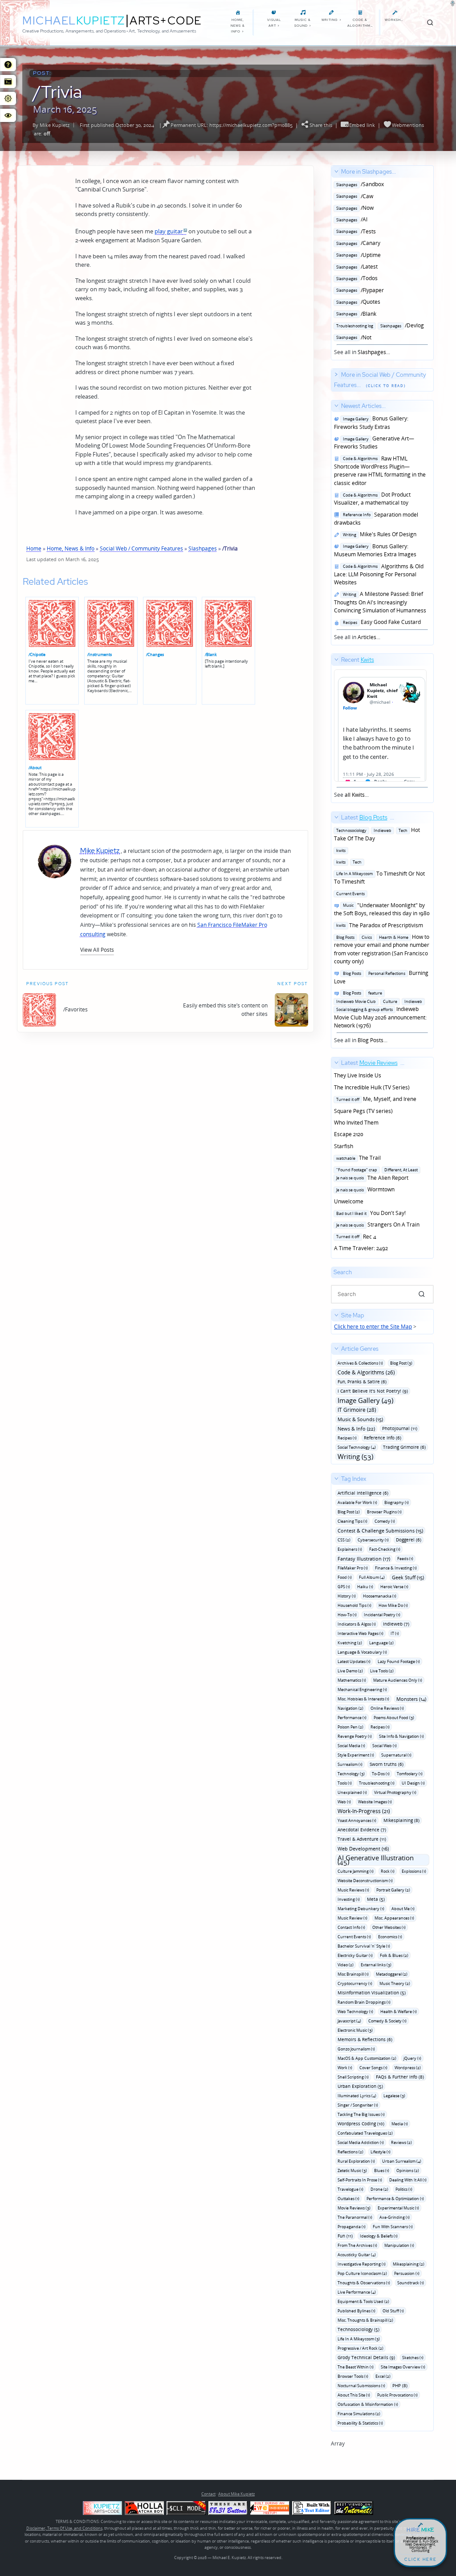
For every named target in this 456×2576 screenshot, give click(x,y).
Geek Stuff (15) (408, 1577)
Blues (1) (382, 2170)
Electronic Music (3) (355, 2030)
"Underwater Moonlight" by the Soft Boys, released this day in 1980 (382, 909)
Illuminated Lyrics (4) (357, 2096)
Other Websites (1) (389, 1927)
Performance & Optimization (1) (395, 2199)
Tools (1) (345, 1783)
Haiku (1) (365, 1587)
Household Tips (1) (354, 1605)
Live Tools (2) (382, 1671)
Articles (367, 637)
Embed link (362, 125)
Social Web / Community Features (141, 548)
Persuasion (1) (407, 2273)
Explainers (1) (350, 1549)
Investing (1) (349, 1899)
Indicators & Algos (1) (357, 1624)
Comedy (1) (385, 1521)
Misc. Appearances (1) (394, 1918)
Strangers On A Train (377, 1225)
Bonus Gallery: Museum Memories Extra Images (375, 550)
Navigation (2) (350, 1708)
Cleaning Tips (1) (352, 1521)
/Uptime (357, 255)
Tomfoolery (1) (410, 1774)
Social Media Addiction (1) (361, 2142)
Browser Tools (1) (353, 2376)
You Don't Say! (370, 1213)
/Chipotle (37, 654)
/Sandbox (359, 184)
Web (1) (344, 1802)
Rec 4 (355, 1237)
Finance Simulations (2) (359, 2414)
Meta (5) (376, 1899)
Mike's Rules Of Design (378, 534)
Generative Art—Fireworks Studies (374, 442)
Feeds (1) (405, 1559)
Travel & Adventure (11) (362, 1839)
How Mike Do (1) (393, 1605)
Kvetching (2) (350, 1643)
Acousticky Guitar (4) (357, 2255)
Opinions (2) (408, 2170)
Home (34, 548)
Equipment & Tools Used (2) (363, 2301)
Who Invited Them (356, 1123)
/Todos (356, 278)
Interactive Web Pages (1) (360, 1633)
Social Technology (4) (357, 1447)
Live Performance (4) (357, 2292)
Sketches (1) (413, 2358)
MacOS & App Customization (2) (367, 2058)
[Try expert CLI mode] (186, 2508)
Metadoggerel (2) (392, 1974)
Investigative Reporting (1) (362, 2264)
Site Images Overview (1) (403, 2367)
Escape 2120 (349, 1134)
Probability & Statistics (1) (360, 2423)
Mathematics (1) (352, 1680)
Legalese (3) (394, 2096)
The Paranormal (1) (355, 2217)
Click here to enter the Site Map (373, 1327)
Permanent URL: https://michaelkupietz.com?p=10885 (232, 125)
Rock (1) (388, 1871)
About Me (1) (403, 1909)
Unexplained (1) (352, 1792)
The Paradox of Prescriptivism (379, 925)
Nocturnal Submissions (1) (361, 2386)
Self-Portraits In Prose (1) (360, 2180)
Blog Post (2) (349, 1512)
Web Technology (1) (355, 2011)
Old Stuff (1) (393, 2311)
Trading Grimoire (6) (404, 1447)
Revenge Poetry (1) (355, 1736)
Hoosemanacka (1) (380, 1596)
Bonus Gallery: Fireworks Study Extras (371, 422)
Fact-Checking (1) (385, 1549)
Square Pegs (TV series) (363, 1111)
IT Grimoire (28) (357, 1410)
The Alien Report (376, 1174)
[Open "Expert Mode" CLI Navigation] (8, 82)
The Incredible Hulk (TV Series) (372, 1087)
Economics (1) (390, 1937)
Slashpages (203, 548)
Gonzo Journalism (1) (356, 2049)
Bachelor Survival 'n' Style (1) (364, 1946)
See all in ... (379, 262)
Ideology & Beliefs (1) (379, 2236)
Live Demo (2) (350, 1671)
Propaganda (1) (352, 2227)
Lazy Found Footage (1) (399, 1661)
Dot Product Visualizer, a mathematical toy (372, 499)
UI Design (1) (413, 1783)
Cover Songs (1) (373, 2068)
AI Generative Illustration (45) (376, 1860)
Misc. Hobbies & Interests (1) (363, 1699)
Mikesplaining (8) (401, 1820)
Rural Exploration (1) (356, 2161)
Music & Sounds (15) (360, 1419)
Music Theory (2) (395, 1983)
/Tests (355, 231)
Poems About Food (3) (394, 1718)
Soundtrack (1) (411, 2283)
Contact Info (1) (351, 1927)
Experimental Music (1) (398, 2208)
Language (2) (381, 1643)
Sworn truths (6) (387, 1764)
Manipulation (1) (399, 2245)
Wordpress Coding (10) (361, 2124)
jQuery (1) (412, 2058)
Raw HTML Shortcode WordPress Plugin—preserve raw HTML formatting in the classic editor (380, 471)
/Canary (357, 243)
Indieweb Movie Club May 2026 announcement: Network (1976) (380, 1009)
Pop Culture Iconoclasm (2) (362, 2273)
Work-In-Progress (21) (364, 1811)
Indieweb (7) (396, 1624)
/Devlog (379, 325)
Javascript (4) (349, 2021)
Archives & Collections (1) (360, 1363)
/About (35, 768)
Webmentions (408, 125)
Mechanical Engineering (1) (362, 1689)
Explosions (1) (414, 1871)
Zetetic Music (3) (352, 2170)
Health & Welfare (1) (399, 2011)
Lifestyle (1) (381, 2152)
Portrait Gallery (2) (393, 1890)
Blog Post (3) (401, 1363)
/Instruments (100, 654)
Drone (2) (379, 2189)
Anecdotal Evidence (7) (362, 1830)
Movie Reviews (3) (354, 2208)
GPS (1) (344, 1587)
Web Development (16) (363, 1848)
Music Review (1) (352, 1918)
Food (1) (345, 1577)
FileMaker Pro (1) (353, 1568)
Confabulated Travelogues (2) (365, 2133)
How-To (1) (347, 1615)
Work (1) (345, 2068)
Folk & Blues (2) (394, 1955)
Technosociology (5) (358, 2329)
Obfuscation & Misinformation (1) (368, 2404)
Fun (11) (345, 2236)
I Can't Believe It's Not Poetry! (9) (373, 1391)
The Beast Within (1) (356, 2367)
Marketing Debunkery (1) (361, 1909)
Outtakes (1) (348, 2199)
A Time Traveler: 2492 (361, 1248)
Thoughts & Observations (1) (364, 2283)
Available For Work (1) (357, 1502)
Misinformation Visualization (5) (372, 1993)
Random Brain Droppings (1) (364, 2002)
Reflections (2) (350, 2152)
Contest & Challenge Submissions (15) (380, 1531)
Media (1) (400, 2124)
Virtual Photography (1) (395, 1792)
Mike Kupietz (55, 125)
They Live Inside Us (358, 1075)
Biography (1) (397, 1502)
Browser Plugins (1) (384, 1512)
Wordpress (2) (408, 2068)
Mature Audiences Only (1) (398, 1680)
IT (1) (395, 1633)
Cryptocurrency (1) (355, 1983)
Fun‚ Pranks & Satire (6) (362, 1382)
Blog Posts (370, 1040)
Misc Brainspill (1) (353, 1974)
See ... (354, 728)
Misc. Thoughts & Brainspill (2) (365, 2320)
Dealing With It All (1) (408, 2180)
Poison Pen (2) (350, 1727)
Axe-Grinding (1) (395, 2217)
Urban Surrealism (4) (402, 2161)
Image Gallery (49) (365, 1400)
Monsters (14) (411, 1699)
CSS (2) (344, 1540)
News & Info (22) (356, 1429)
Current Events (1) (354, 1937)
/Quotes (357, 302)
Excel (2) (383, 2376)
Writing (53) (355, 1457)
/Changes (155, 654)
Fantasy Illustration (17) (364, 1559)
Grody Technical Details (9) (366, 2357)
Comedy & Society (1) (387, 2021)
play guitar (169, 231)
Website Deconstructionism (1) (365, 1881)
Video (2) (346, 1965)
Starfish (344, 1146)
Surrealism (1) (350, 1764)
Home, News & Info (71, 548)
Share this (321, 125)
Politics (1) (404, 2189)
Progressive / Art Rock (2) (360, 2348)
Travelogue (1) (350, 2189)
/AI (351, 219)
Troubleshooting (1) (377, 1783)
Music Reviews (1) (353, 1890)
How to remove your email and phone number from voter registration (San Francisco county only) (382, 949)
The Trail (357, 1158)
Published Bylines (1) (356, 2311)
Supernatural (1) (396, 1755)
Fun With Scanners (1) (393, 2227)
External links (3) (376, 1965)
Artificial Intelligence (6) (363, 1493)
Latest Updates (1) (354, 1661)
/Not (353, 337)
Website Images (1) (375, 1802)
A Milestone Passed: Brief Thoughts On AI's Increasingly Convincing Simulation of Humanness (380, 602)
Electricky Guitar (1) (355, 1955)
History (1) (347, 1596)
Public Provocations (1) (397, 2395)
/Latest (356, 267)
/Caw (354, 196)
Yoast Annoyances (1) (357, 1820)
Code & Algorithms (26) (366, 1372)
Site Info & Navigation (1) (401, 1736)
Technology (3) (351, 1774)
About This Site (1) (354, 2395)
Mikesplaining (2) (409, 2264)
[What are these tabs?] (8, 65)
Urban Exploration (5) (360, 2086)
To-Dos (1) (381, 1774)
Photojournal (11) (400, 1428)
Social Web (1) (385, 1746)
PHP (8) (400, 2385)
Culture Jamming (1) (356, 1871)
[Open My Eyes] (8, 115)
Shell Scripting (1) (353, 2077)
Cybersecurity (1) (373, 1540)
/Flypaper (359, 290)
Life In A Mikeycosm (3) (359, 2339)
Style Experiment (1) (356, 1755)
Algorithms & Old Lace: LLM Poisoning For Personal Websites (379, 575)
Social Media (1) (351, 1746)
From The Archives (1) (357, 2245)
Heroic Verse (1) (394, 1587)
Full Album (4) (372, 1577)
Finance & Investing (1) (396, 1568)
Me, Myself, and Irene (375, 1099)
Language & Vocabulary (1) (362, 1652)
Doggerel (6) (409, 1540)
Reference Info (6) (383, 1438)
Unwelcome (349, 1201)
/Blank (211, 654)
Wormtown (364, 1189)
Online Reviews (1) (387, 1708)
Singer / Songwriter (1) (358, 2105)
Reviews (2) (401, 2142)
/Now (354, 208)
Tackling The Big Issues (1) (361, 2114)
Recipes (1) (347, 1438)
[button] (97, 950)
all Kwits (355, 795)
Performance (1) (352, 1718)
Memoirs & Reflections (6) (365, 2039)
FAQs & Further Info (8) (400, 2077)
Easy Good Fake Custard (381, 622)
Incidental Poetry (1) (382, 1615)
